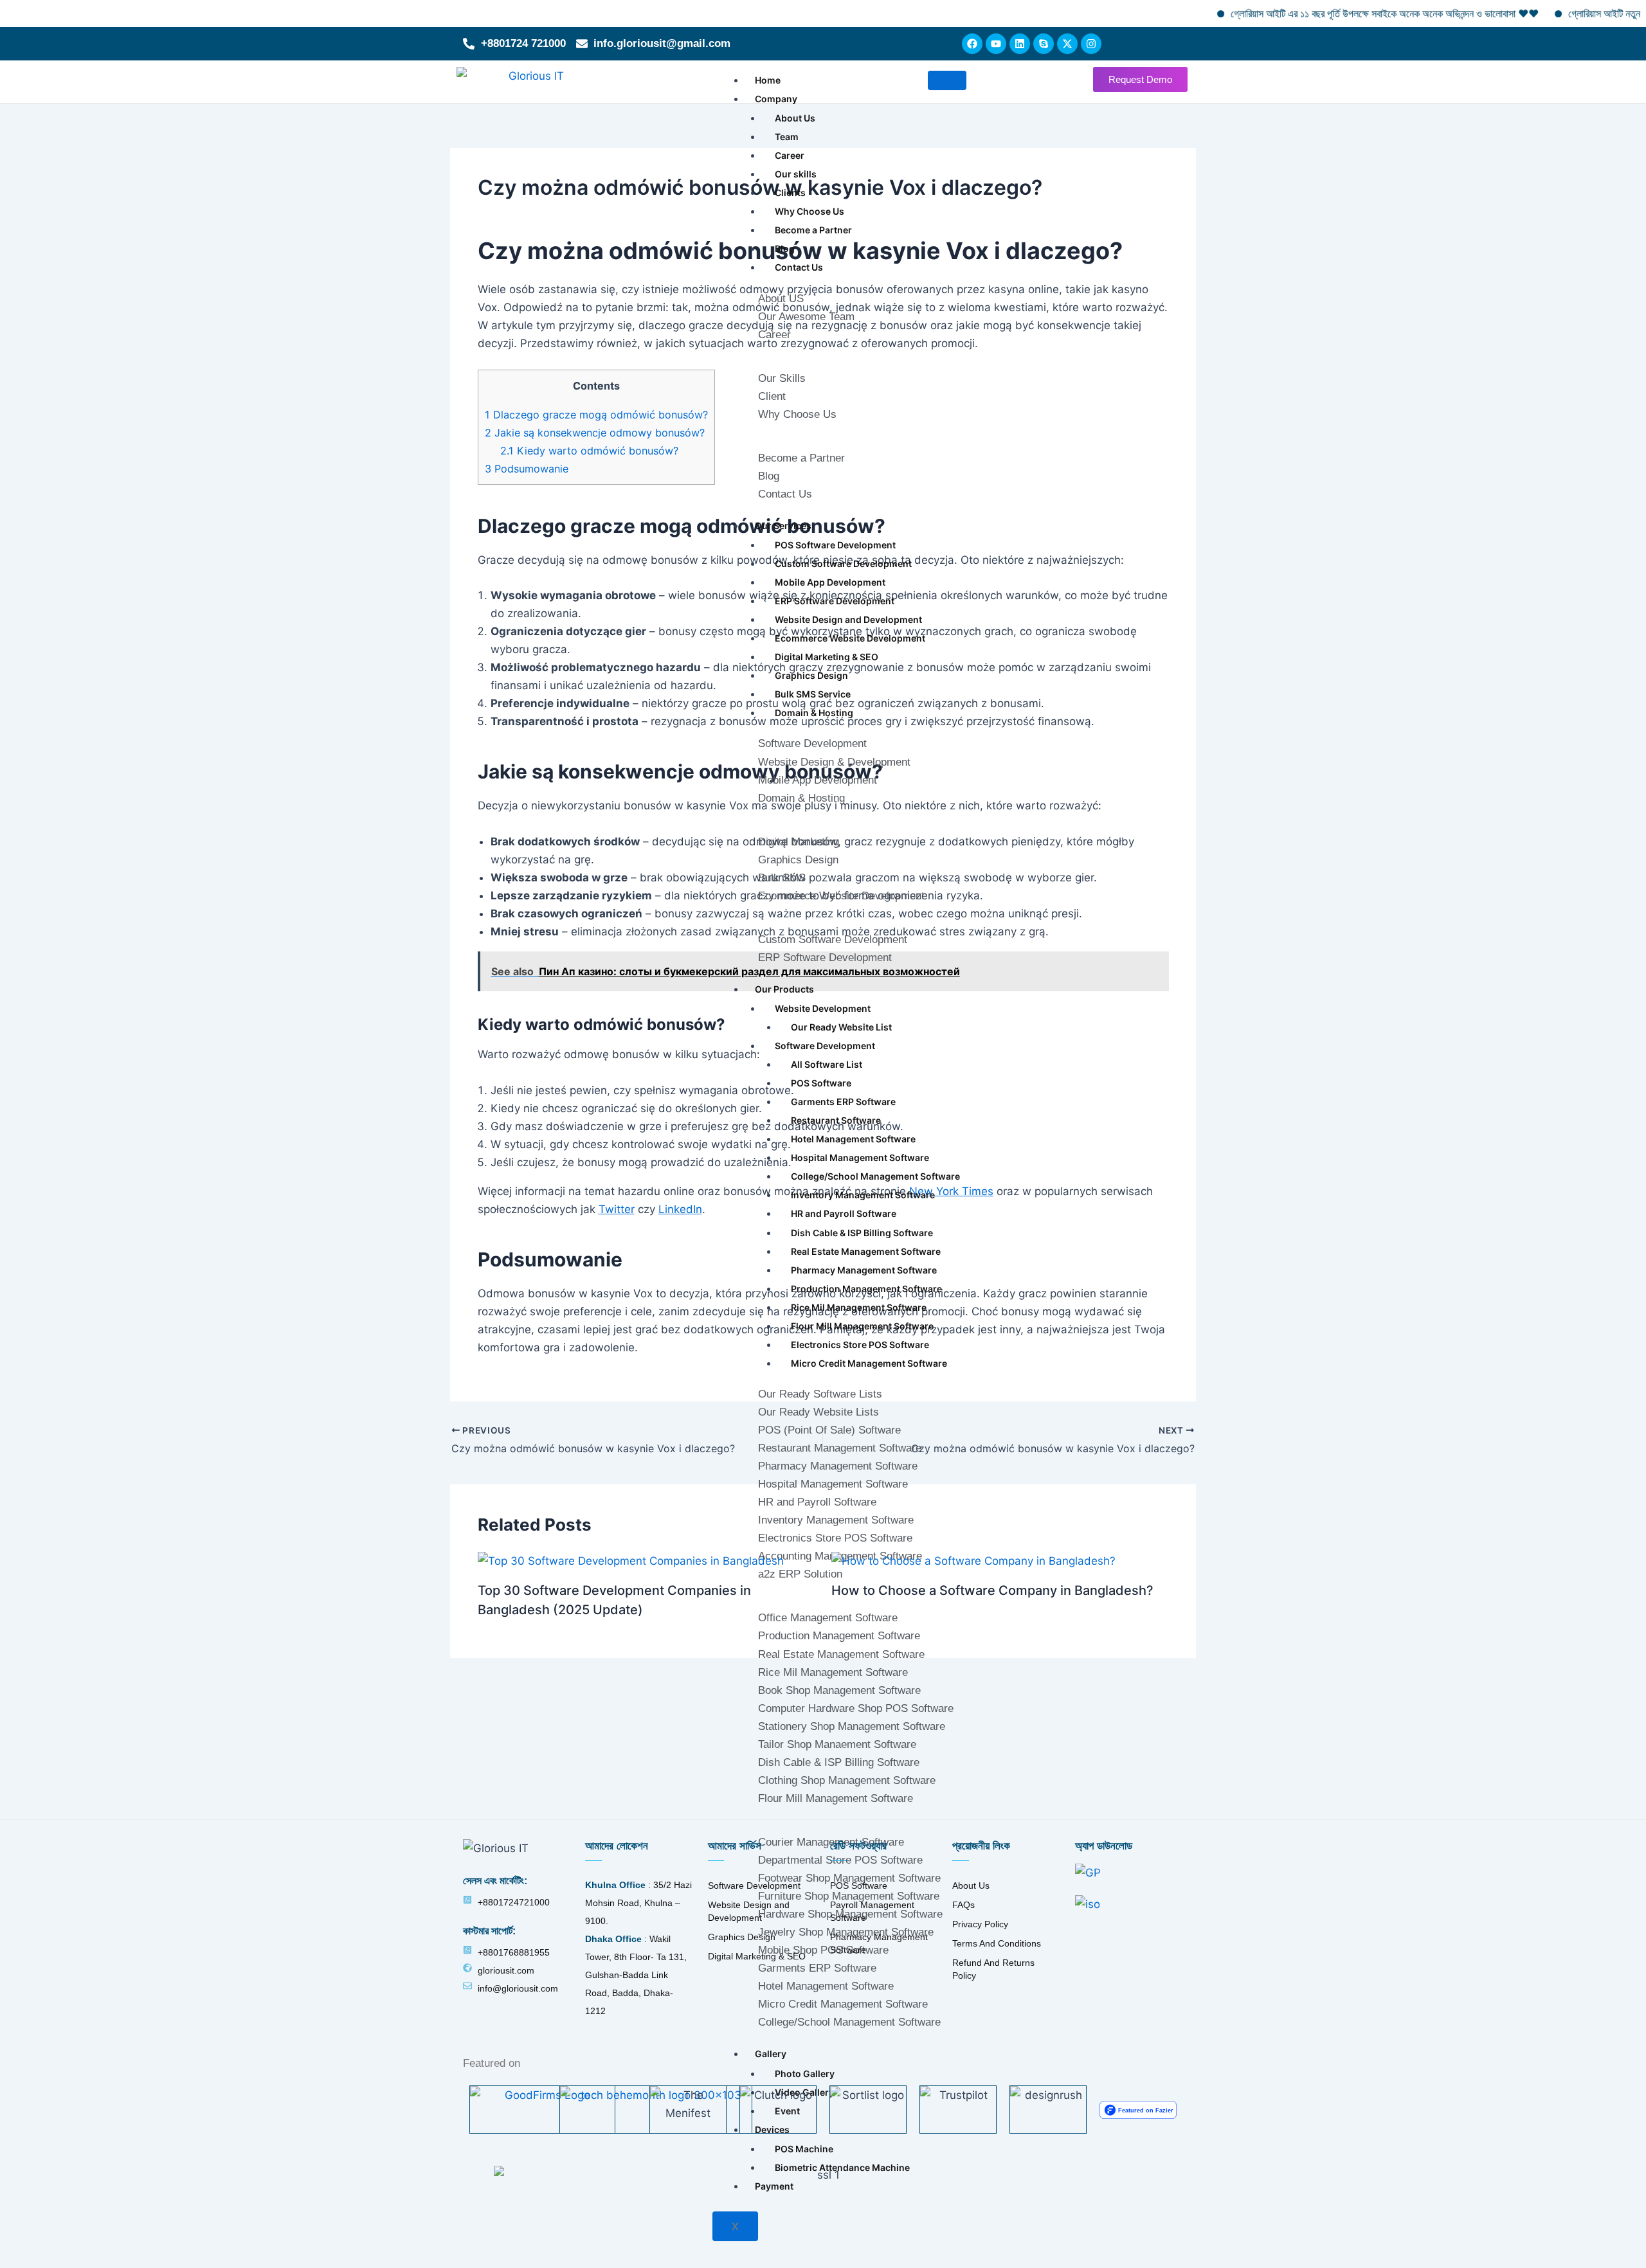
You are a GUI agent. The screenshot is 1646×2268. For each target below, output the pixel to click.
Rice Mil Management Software (859, 1307)
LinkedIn (680, 1209)
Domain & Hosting (814, 713)
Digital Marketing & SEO (827, 657)
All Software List (827, 1064)
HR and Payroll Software (844, 1213)
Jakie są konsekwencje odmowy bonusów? (595, 433)
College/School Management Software (875, 1176)
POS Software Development (835, 545)
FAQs (963, 1905)
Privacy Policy (980, 1924)
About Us (795, 118)
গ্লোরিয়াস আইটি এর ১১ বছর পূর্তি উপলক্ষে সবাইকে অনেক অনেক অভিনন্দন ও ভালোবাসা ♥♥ (1315, 14)
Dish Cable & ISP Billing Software (862, 1233)
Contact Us (799, 267)
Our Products (784, 989)
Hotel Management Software (853, 1139)
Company (776, 99)
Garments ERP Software (843, 1102)
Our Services (783, 526)
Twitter (617, 1209)
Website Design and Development (848, 619)
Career (790, 155)
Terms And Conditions (997, 1943)
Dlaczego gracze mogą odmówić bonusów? (596, 415)
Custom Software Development (843, 563)
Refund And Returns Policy (993, 1969)
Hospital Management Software (860, 1157)
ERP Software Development (835, 601)
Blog (785, 248)
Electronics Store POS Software (860, 1345)
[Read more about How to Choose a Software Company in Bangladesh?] (973, 1560)
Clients (790, 193)
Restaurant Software (836, 1120)
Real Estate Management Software (866, 1251)
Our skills (796, 174)
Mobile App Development (830, 582)
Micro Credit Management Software (869, 1363)
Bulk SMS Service (813, 694)
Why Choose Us (809, 211)
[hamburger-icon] (947, 80)
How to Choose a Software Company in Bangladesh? (992, 1590)
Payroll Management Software (872, 1911)
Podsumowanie (527, 469)
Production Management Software (866, 1289)
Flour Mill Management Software (862, 1326)
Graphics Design (811, 675)
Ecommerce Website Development (850, 638)
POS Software (821, 1083)
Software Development (825, 1046)
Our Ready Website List (841, 1027)
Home (768, 80)
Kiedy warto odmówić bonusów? (589, 451)
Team (787, 137)
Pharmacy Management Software (864, 1270)
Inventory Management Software (863, 1195)
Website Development (823, 1008)
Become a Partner (813, 230)
